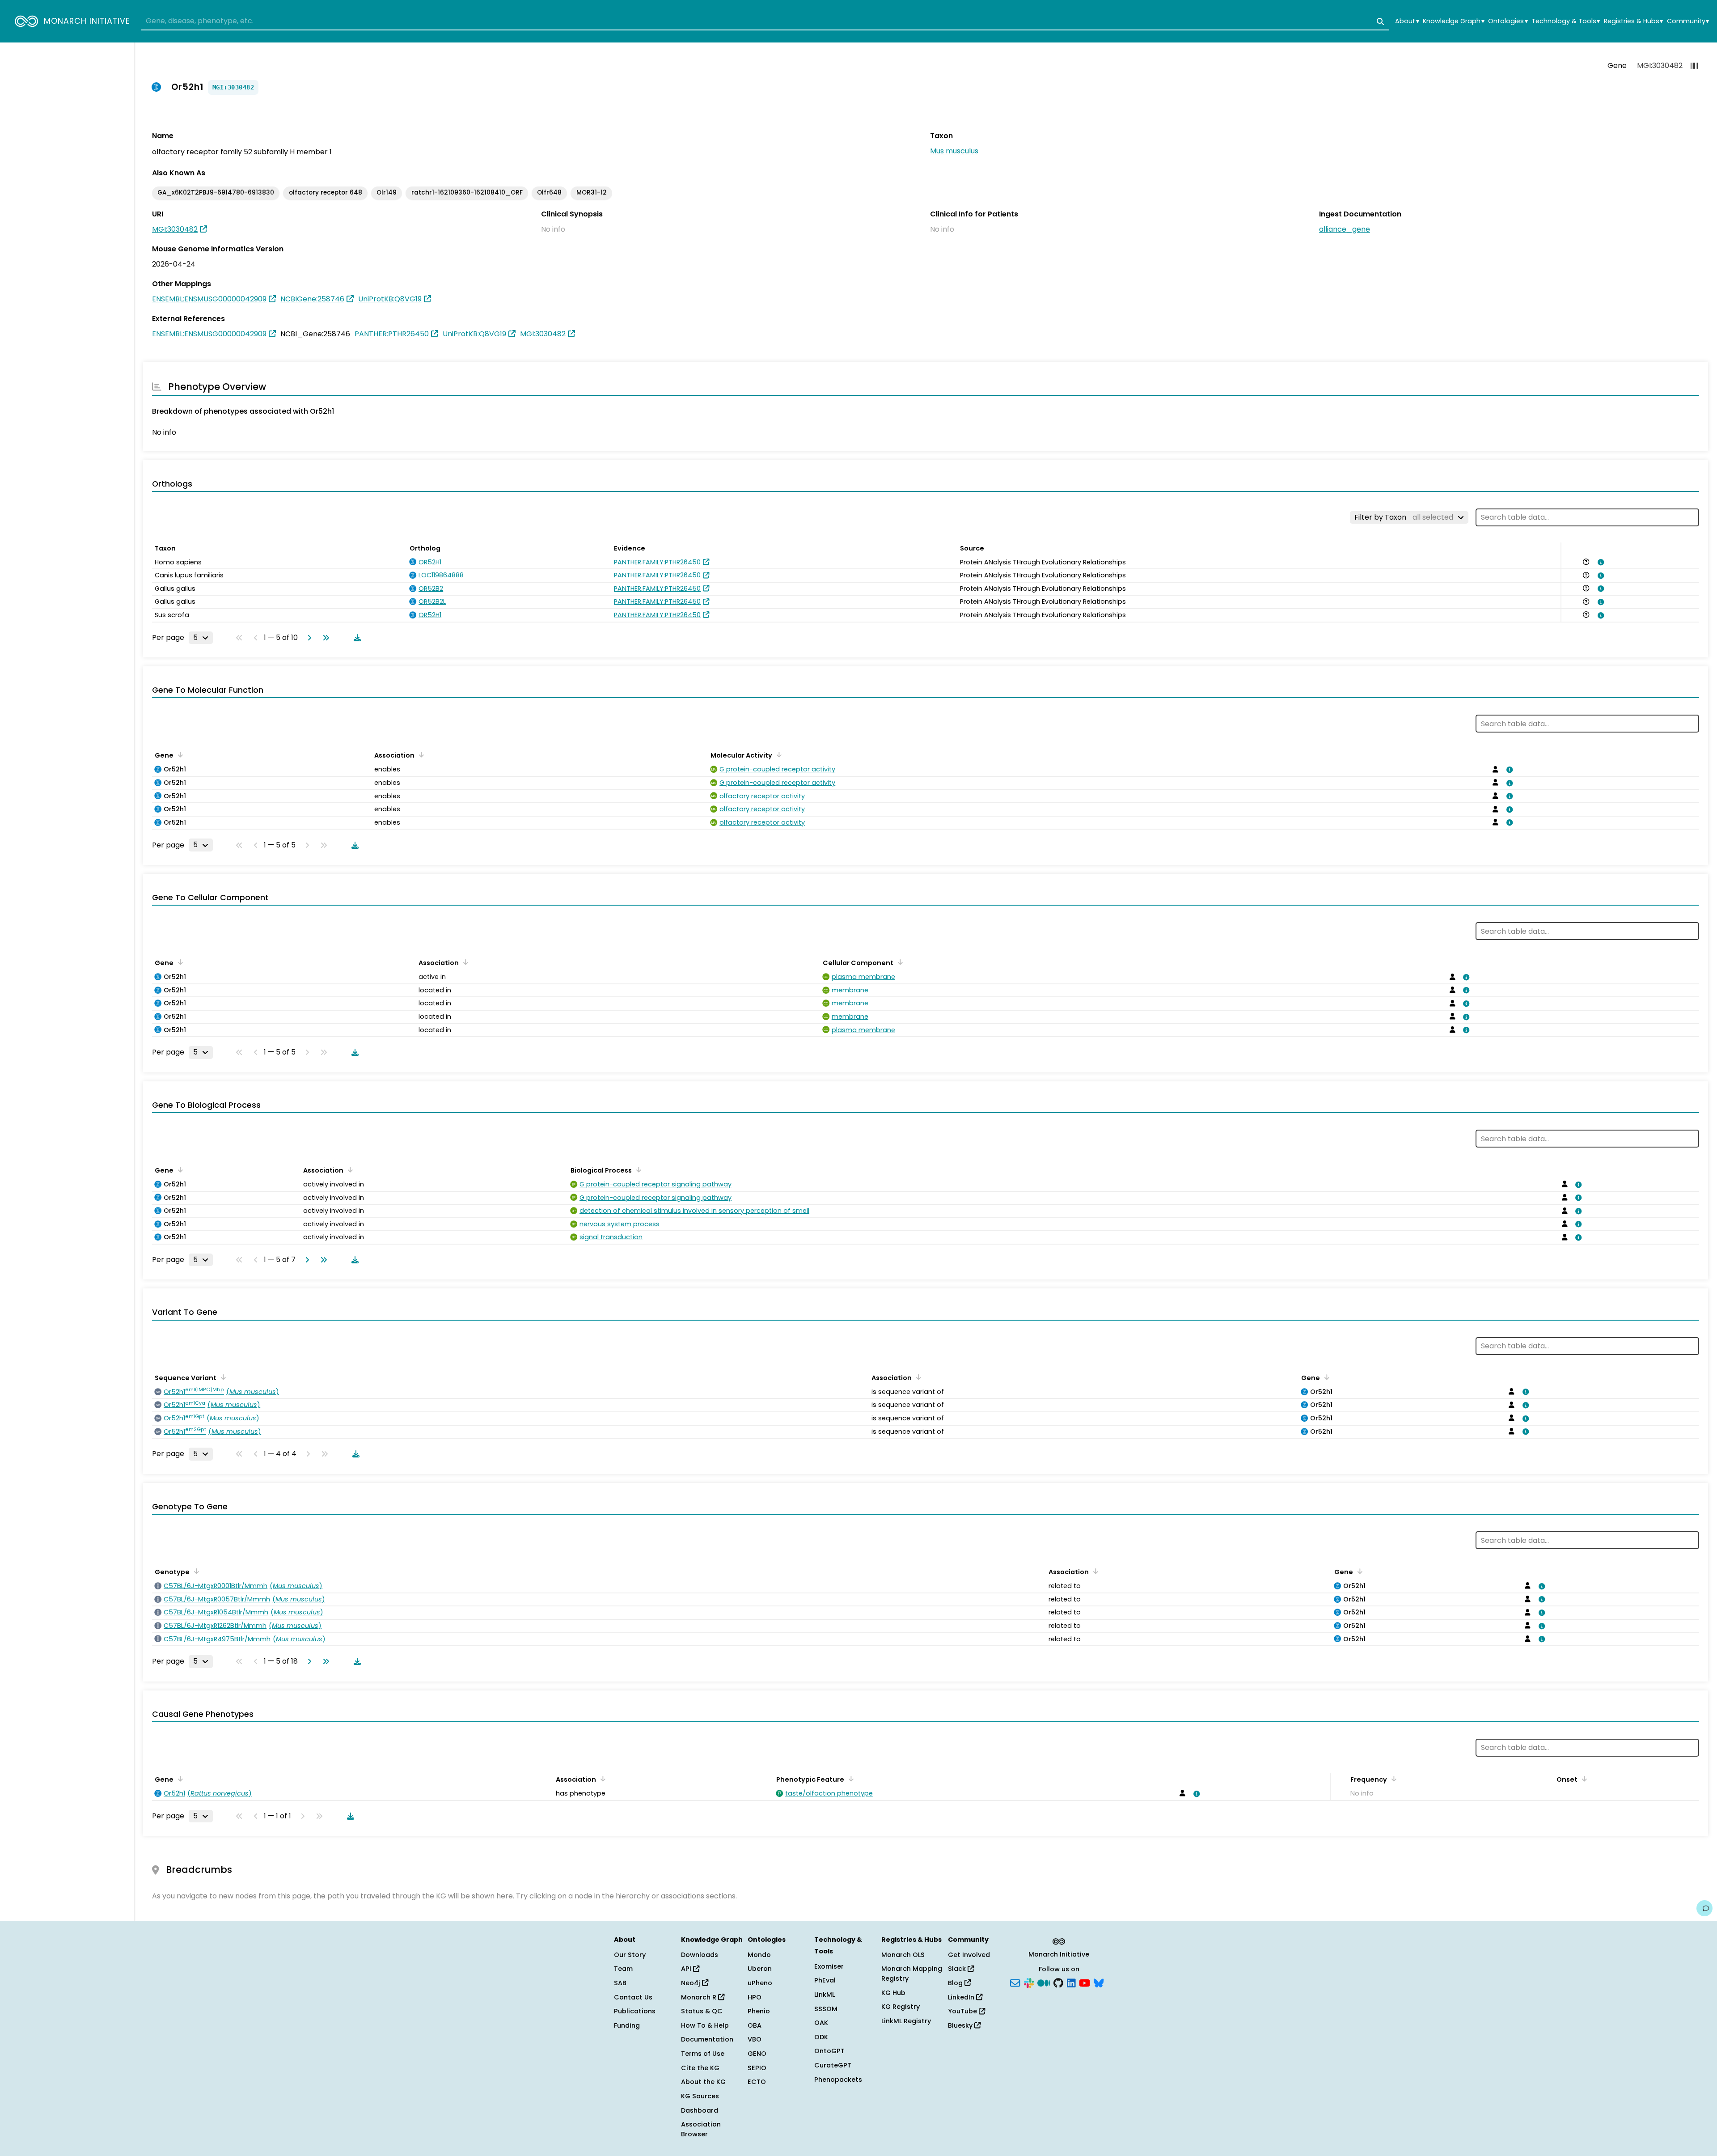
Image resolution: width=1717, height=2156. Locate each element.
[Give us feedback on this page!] (1704, 1908)
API (687, 1969)
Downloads (700, 1955)
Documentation (707, 2039)
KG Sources (700, 2096)
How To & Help (705, 2025)
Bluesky (961, 2025)
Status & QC (702, 2011)
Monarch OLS (903, 1955)
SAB (620, 1983)
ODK (821, 2037)
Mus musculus (954, 151)
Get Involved (969, 1955)
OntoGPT (829, 2051)
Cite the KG (700, 2068)
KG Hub (893, 1993)
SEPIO (757, 2068)
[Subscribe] (1015, 1982)
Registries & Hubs (1633, 21)
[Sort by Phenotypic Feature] (850, 1779)
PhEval (825, 1980)
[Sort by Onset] (1583, 1779)
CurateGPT (833, 2065)
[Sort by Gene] (179, 754)
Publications (635, 2011)
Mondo (759, 1955)
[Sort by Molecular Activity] (778, 754)
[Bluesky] (1099, 1982)
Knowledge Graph (1453, 21)
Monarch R (700, 1997)
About (1407, 21)
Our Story (630, 1955)
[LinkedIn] (1071, 1982)
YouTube (963, 2011)
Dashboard (700, 2110)
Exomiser (829, 1966)
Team (623, 1969)
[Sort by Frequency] (1392, 1779)
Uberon (760, 1969)
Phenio (759, 2011)
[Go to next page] (308, 638)
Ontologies (1508, 21)
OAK (821, 2023)
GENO (757, 2054)
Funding (627, 2025)
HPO (755, 1997)
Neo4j (691, 1983)
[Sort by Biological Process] (637, 1169)
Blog (956, 1983)
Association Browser (701, 2129)
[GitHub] (1058, 1982)
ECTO (757, 2082)
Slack (958, 1969)
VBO (755, 2039)
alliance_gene (1345, 229)
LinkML (825, 1995)
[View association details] (1599, 562)
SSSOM (826, 2009)
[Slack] (1029, 1982)
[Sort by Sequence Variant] (222, 1377)
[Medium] (1044, 1982)
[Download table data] (355, 638)
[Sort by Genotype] (195, 1571)
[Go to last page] (324, 638)
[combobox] (765, 21)
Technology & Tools (1566, 21)
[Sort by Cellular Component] (899, 962)
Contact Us (633, 1997)
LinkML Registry (906, 2021)
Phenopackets (838, 2080)
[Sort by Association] (420, 754)
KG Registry (901, 2007)
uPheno (760, 1983)
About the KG (703, 2082)
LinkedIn (962, 1997)
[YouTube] (1085, 1982)
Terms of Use (703, 2054)
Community (1688, 21)
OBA (755, 2025)
